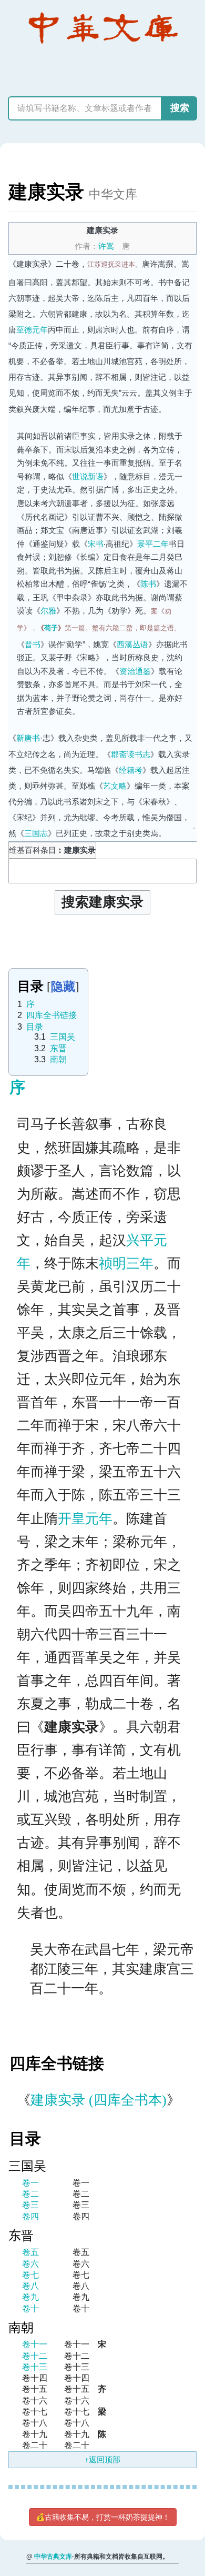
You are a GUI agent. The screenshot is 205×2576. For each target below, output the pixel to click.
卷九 (30, 2297)
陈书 (148, 584)
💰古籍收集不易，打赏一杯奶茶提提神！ (103, 2517)
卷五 (30, 2252)
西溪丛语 (132, 644)
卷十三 (35, 2367)
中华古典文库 (53, 2557)
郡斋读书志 (131, 754)
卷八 (30, 2286)
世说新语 (88, 476)
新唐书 (28, 738)
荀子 (51, 628)
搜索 (180, 108)
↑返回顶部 (102, 2459)
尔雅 (48, 611)
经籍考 (131, 770)
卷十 (30, 2308)
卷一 (30, 2183)
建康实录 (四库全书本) (99, 2100)
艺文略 (115, 786)
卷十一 (35, 2344)
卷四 (30, 2216)
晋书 (33, 644)
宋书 (96, 544)
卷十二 (35, 2356)
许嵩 (106, 246)
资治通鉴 (135, 671)
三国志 (36, 833)
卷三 (30, 2205)
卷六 (30, 2264)
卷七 (30, 2275)
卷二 (30, 2194)
